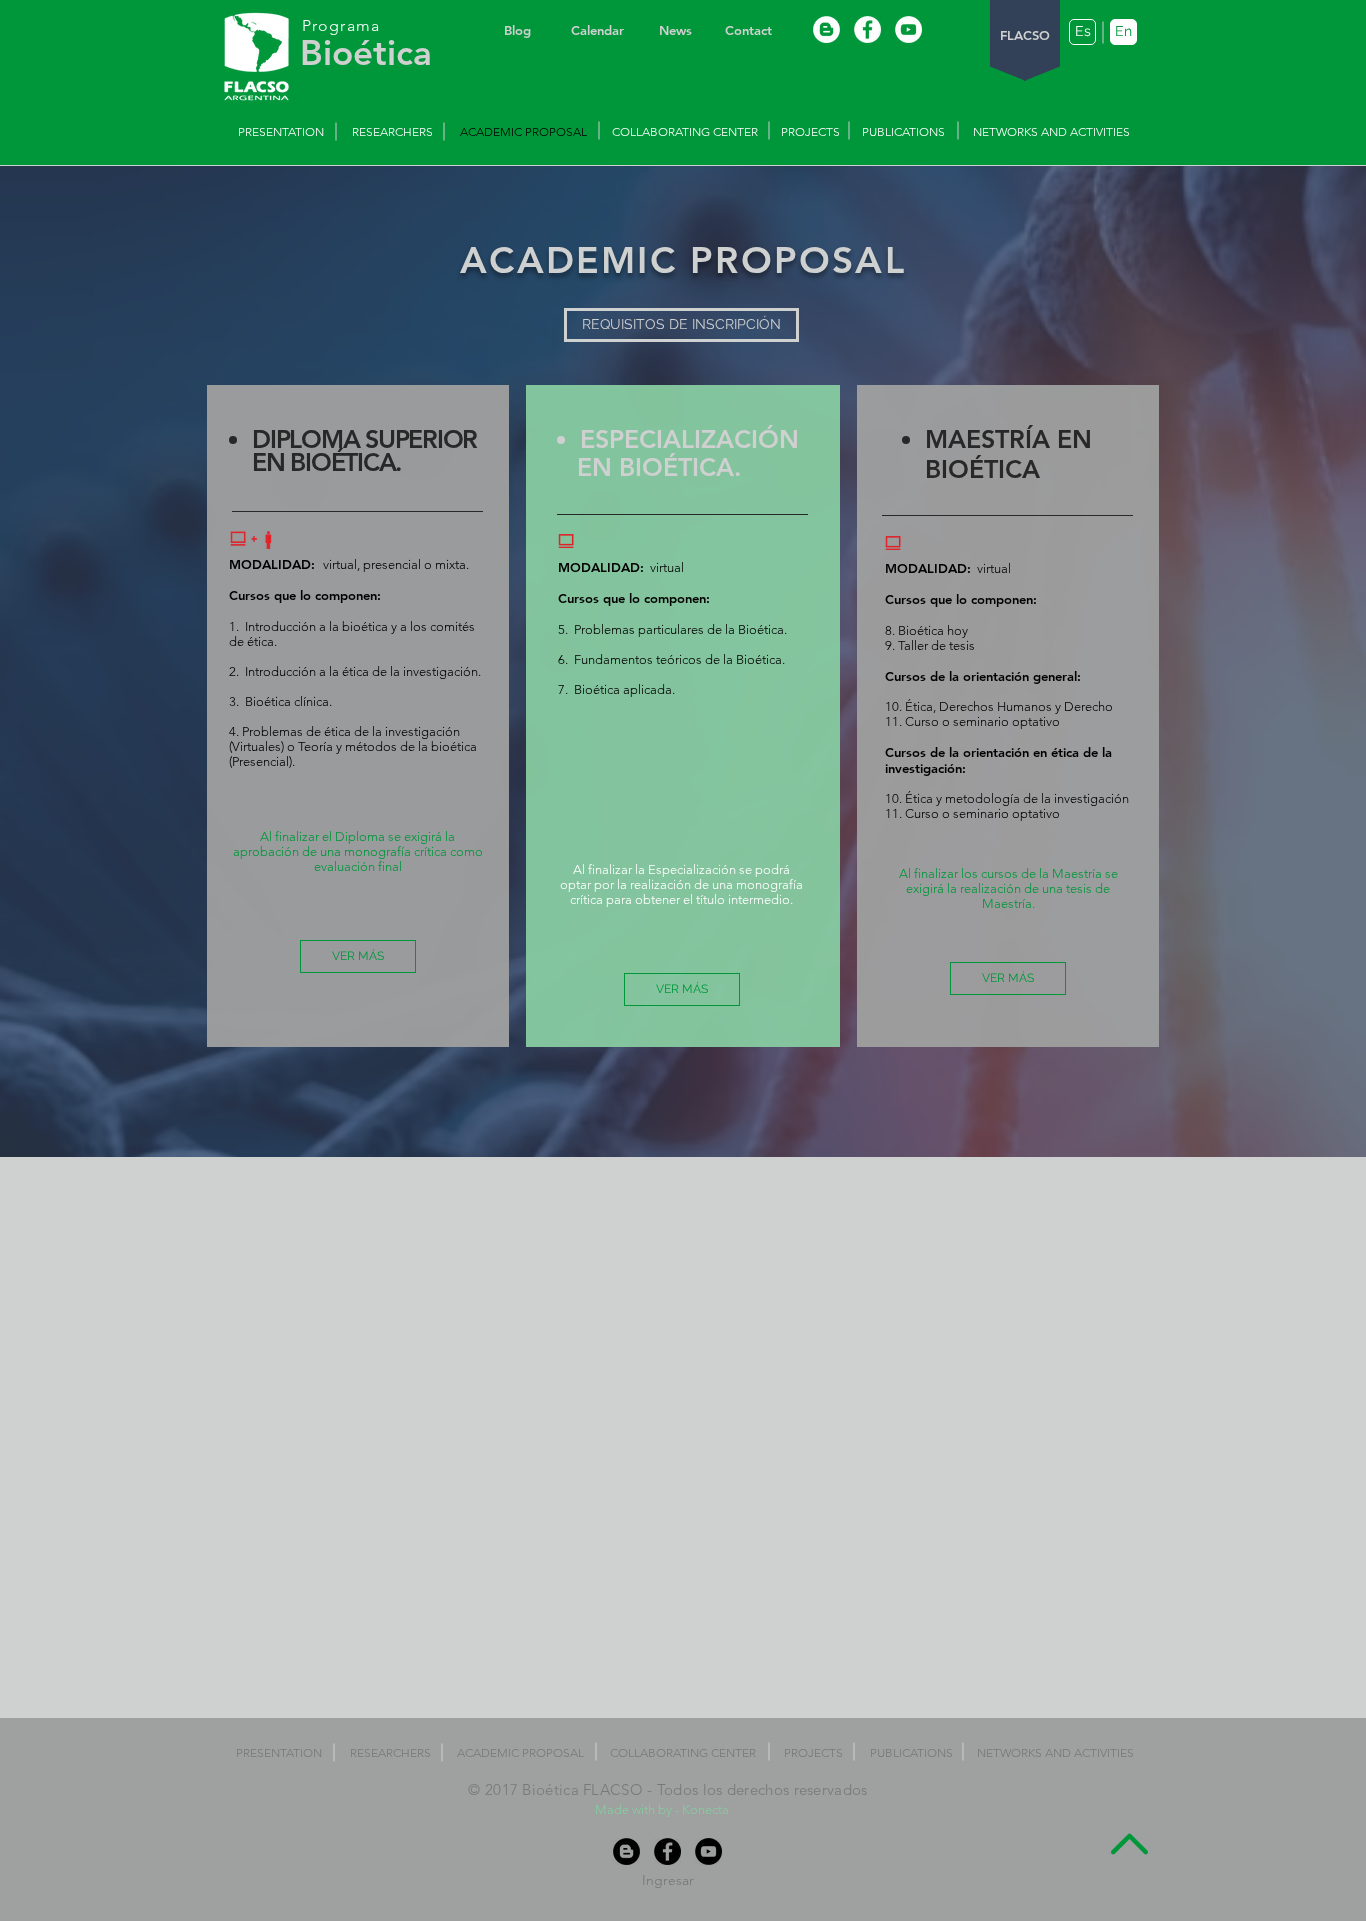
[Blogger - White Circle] (826, 29)
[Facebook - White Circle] (867, 29)
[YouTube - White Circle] (908, 29)
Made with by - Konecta (663, 1809)
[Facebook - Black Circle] (667, 1851)
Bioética (366, 52)
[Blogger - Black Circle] (626, 1851)
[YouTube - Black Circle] (708, 1851)
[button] (681, 325)
